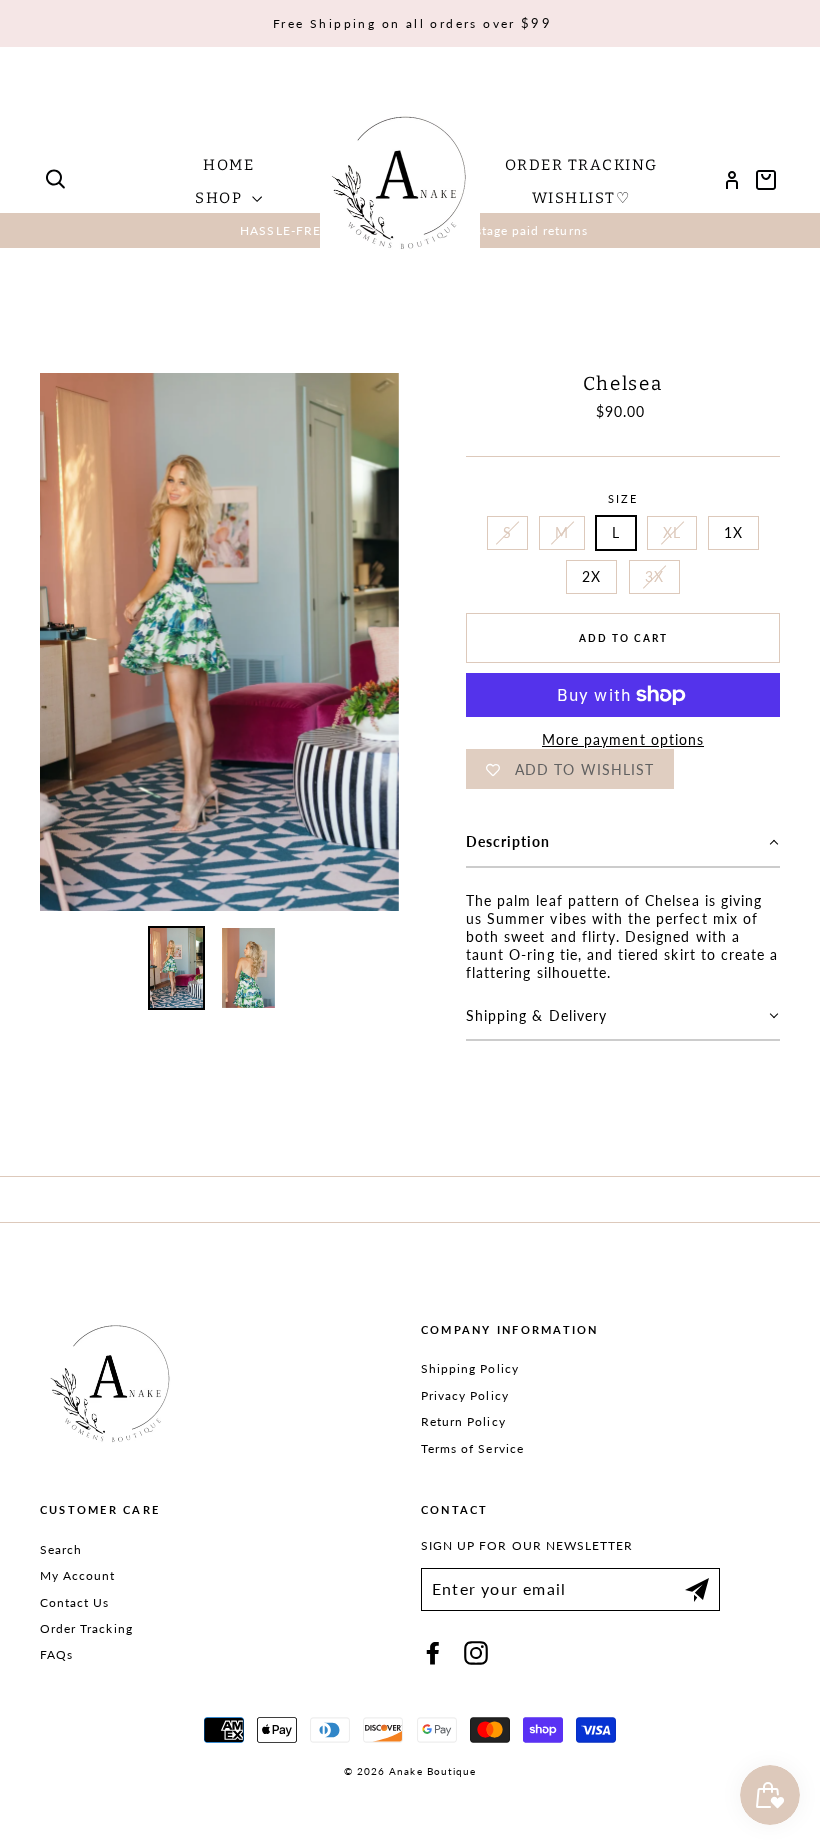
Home (228, 165)
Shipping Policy (470, 1368)
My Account (78, 1575)
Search (61, 1549)
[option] (219, 642)
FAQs (56, 1654)
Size (623, 498)
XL (672, 532)
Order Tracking (581, 165)
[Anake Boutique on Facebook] (433, 1653)
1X (733, 532)
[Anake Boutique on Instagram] (476, 1653)
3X (654, 576)
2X (591, 576)
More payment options (623, 739)
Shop (221, 198)
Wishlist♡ (581, 198)
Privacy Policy (465, 1395)
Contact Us (75, 1602)
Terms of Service (472, 1448)
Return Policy (463, 1421)
